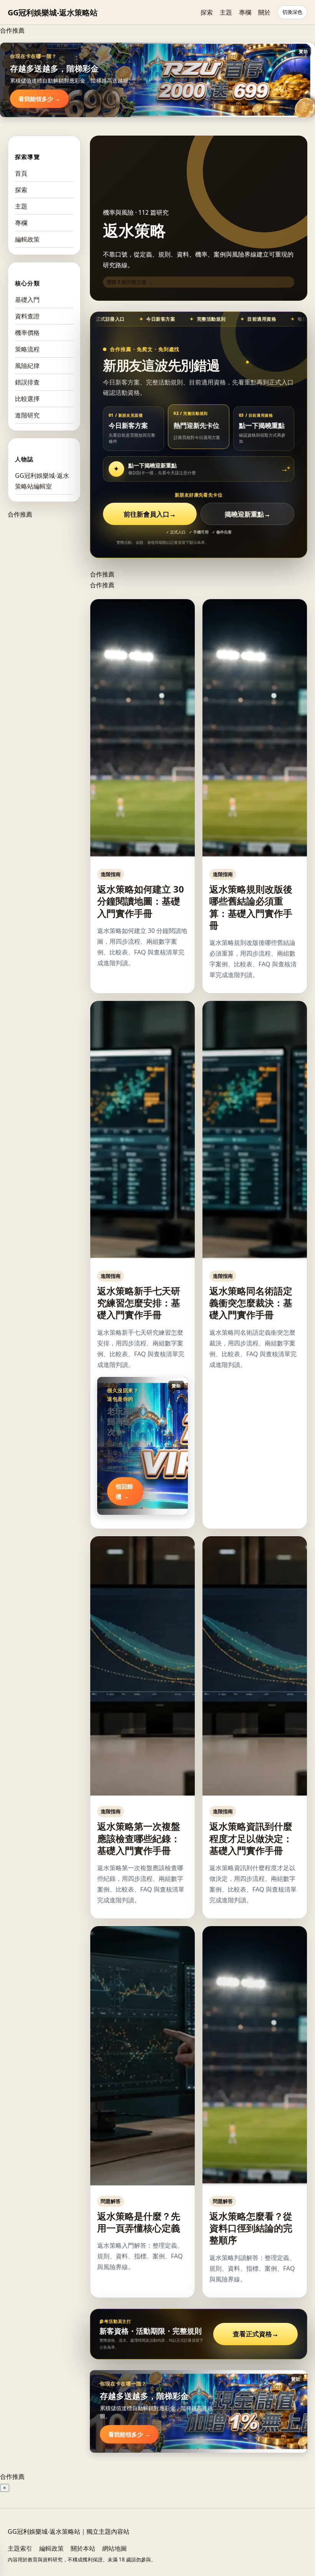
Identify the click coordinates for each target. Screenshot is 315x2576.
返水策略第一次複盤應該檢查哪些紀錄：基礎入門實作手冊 (139, 1838)
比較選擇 (27, 399)
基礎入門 (27, 300)
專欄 (245, 12)
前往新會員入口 (150, 514)
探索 (207, 12)
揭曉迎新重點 (248, 514)
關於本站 (83, 2548)
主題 (226, 12)
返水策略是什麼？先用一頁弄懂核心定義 (139, 2222)
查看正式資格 (256, 2334)
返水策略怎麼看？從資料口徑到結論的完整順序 (251, 2228)
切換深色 (292, 12)
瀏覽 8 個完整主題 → (129, 282)
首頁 (21, 173)
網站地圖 (114, 2548)
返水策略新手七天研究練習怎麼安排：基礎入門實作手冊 (139, 1303)
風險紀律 (27, 366)
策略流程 (27, 349)
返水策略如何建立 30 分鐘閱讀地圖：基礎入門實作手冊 (141, 901)
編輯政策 (27, 239)
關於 (264, 12)
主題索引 (20, 2548)
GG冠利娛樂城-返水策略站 (53, 12)
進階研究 (27, 415)
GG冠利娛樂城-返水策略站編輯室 (42, 481)
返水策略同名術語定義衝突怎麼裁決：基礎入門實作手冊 (251, 1303)
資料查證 (27, 316)
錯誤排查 (27, 382)
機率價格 (27, 333)
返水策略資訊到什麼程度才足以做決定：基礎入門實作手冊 (251, 1838)
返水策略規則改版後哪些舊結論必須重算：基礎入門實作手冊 (251, 907)
